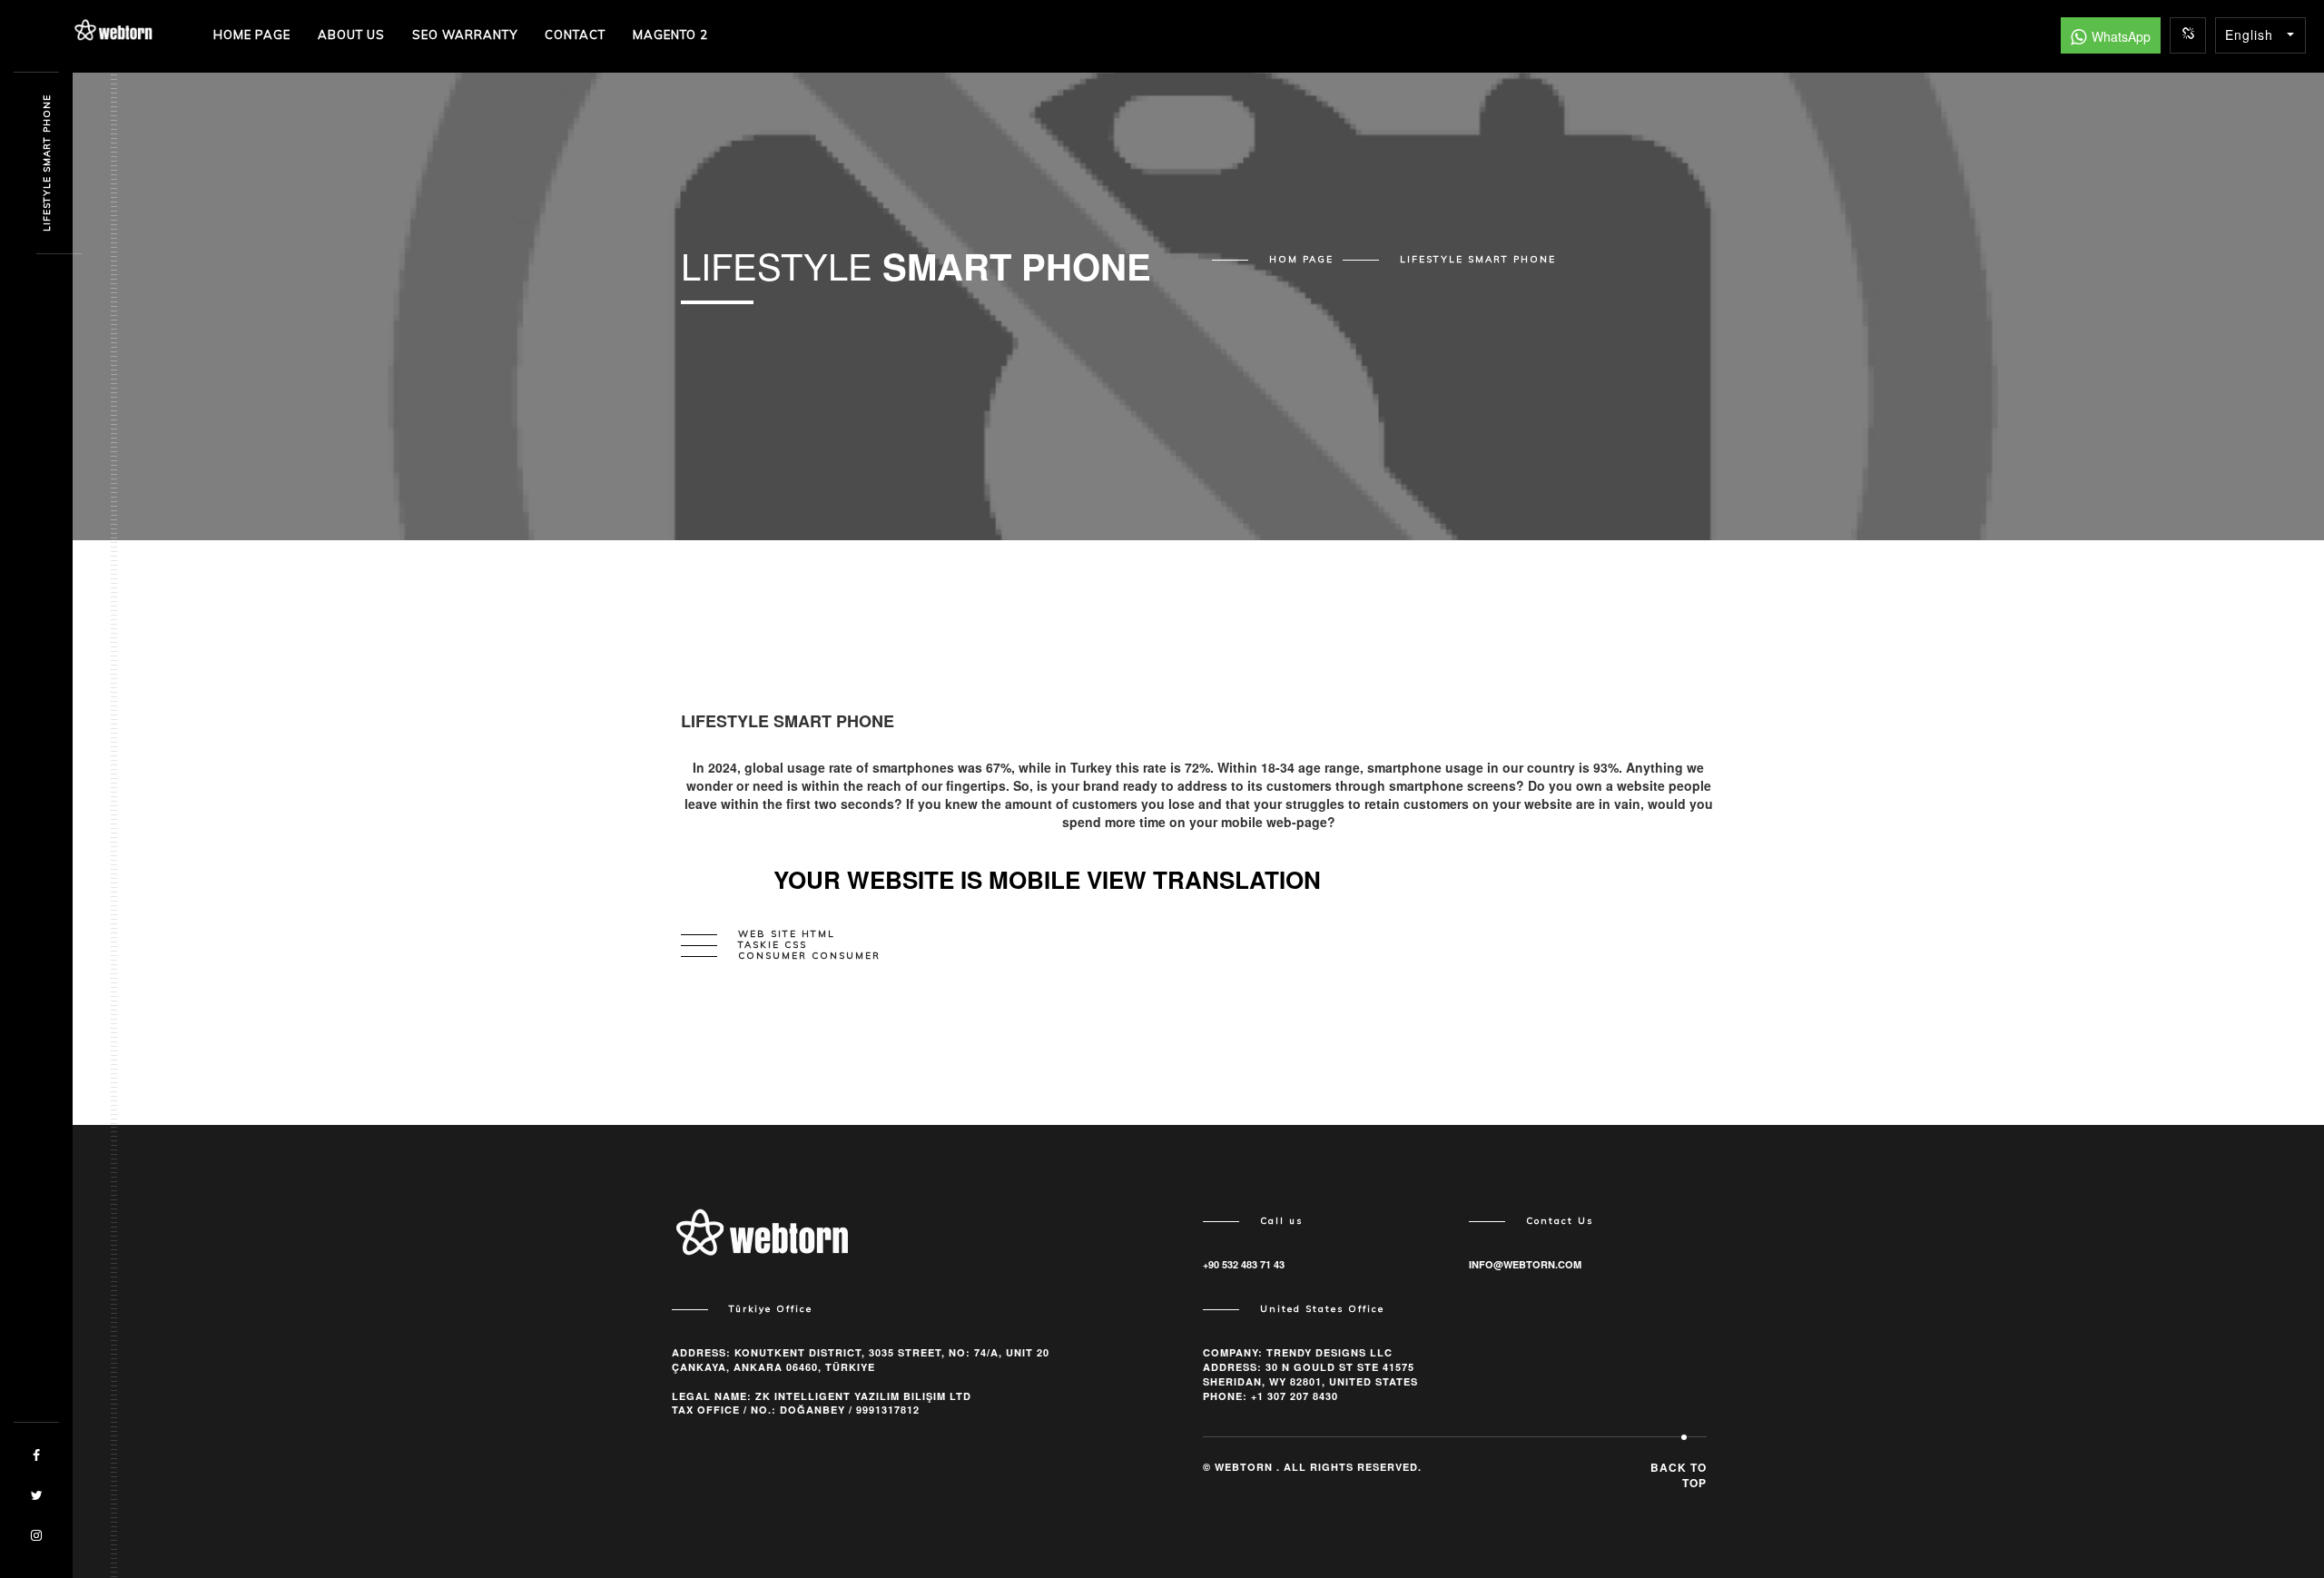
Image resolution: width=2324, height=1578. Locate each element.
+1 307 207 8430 (1295, 1396)
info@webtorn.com (1525, 1264)
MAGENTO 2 (670, 35)
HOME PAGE (252, 35)
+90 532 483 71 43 (1244, 1264)
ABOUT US (351, 35)
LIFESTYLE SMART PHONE (47, 164)
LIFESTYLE (1478, 260)
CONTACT (575, 35)
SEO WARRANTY (465, 35)
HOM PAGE (1301, 260)
